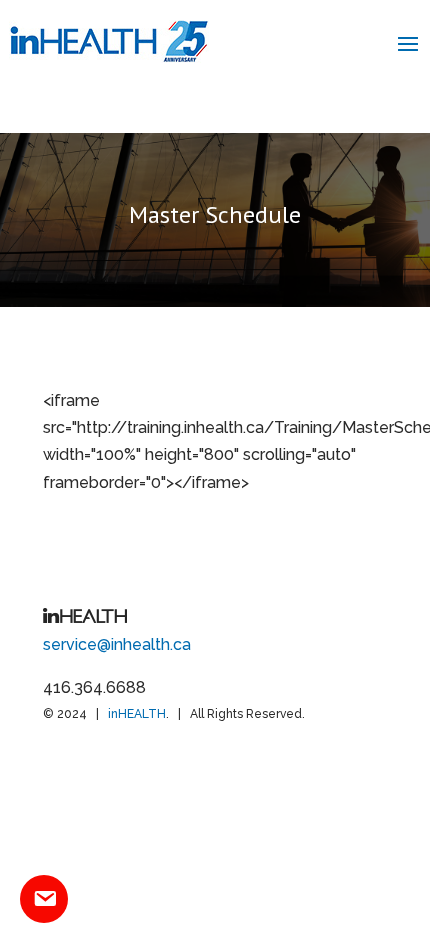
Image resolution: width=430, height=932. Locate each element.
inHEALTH (137, 714)
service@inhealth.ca (117, 644)
